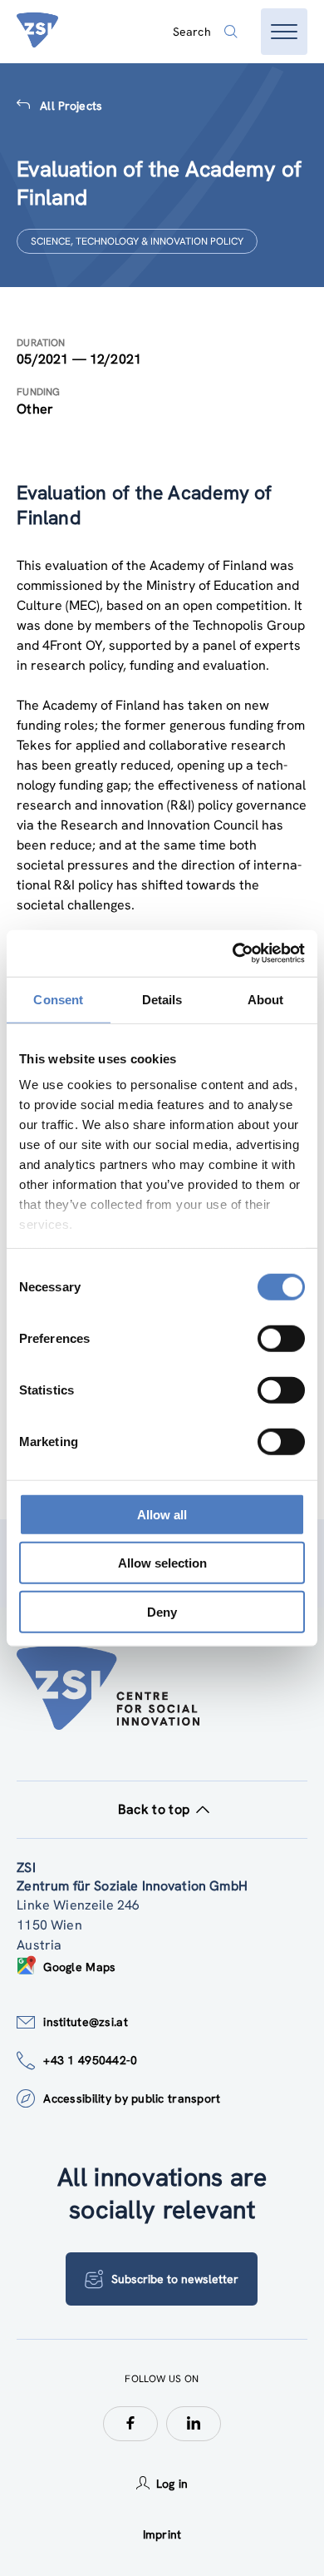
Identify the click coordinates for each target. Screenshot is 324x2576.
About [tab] (266, 999)
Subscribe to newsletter (175, 2279)
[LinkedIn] (194, 2424)
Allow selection (162, 1563)
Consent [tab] (58, 999)
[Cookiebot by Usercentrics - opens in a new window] (233, 954)
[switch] (281, 1338)
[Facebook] (130, 2424)
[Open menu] (284, 32)
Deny (162, 1611)
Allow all (162, 1514)
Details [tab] (162, 999)
